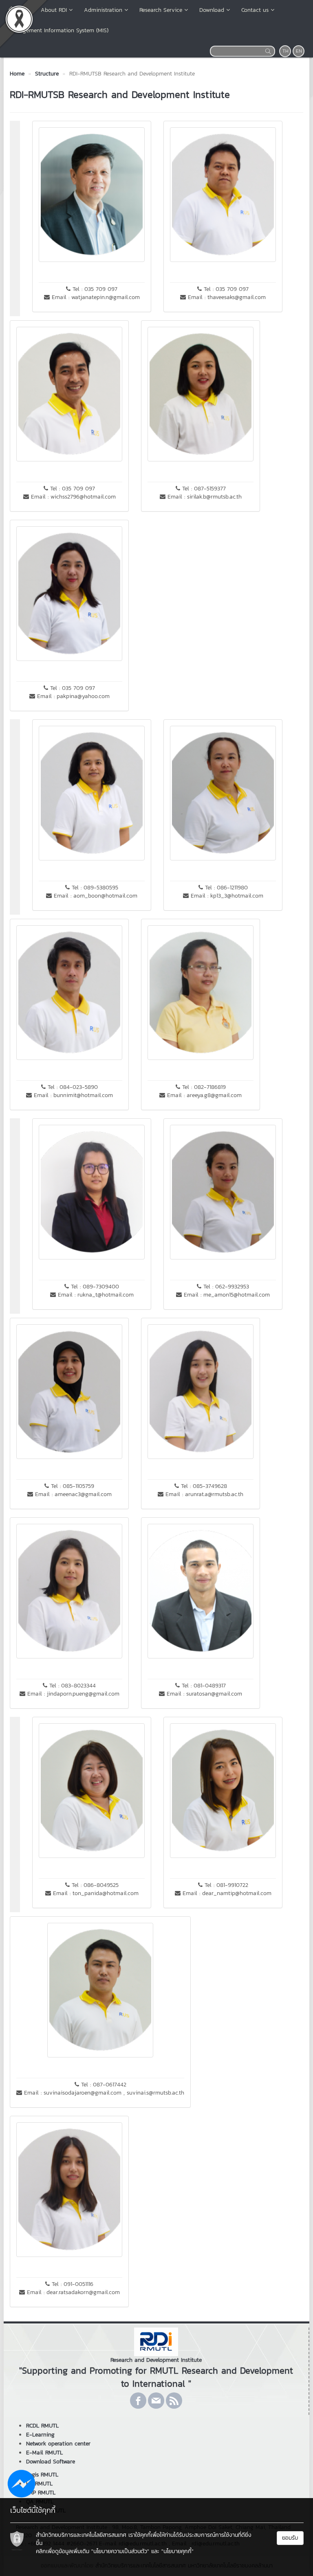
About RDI (54, 10)
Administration (103, 10)
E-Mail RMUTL (44, 2453)
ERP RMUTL (41, 2493)
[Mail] (156, 2401)
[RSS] (174, 2401)
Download (212, 10)
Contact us (255, 10)
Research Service (161, 10)
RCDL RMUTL (42, 2426)
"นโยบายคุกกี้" (177, 2551)
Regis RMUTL (42, 2475)
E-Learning (40, 2435)
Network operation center (58, 2444)
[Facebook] (138, 2401)
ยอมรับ (290, 2538)
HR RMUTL (39, 2484)
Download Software (51, 2462)
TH (285, 51)
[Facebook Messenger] (21, 2483)
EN (299, 51)
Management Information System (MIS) (58, 30)
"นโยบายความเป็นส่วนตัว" (120, 2551)
